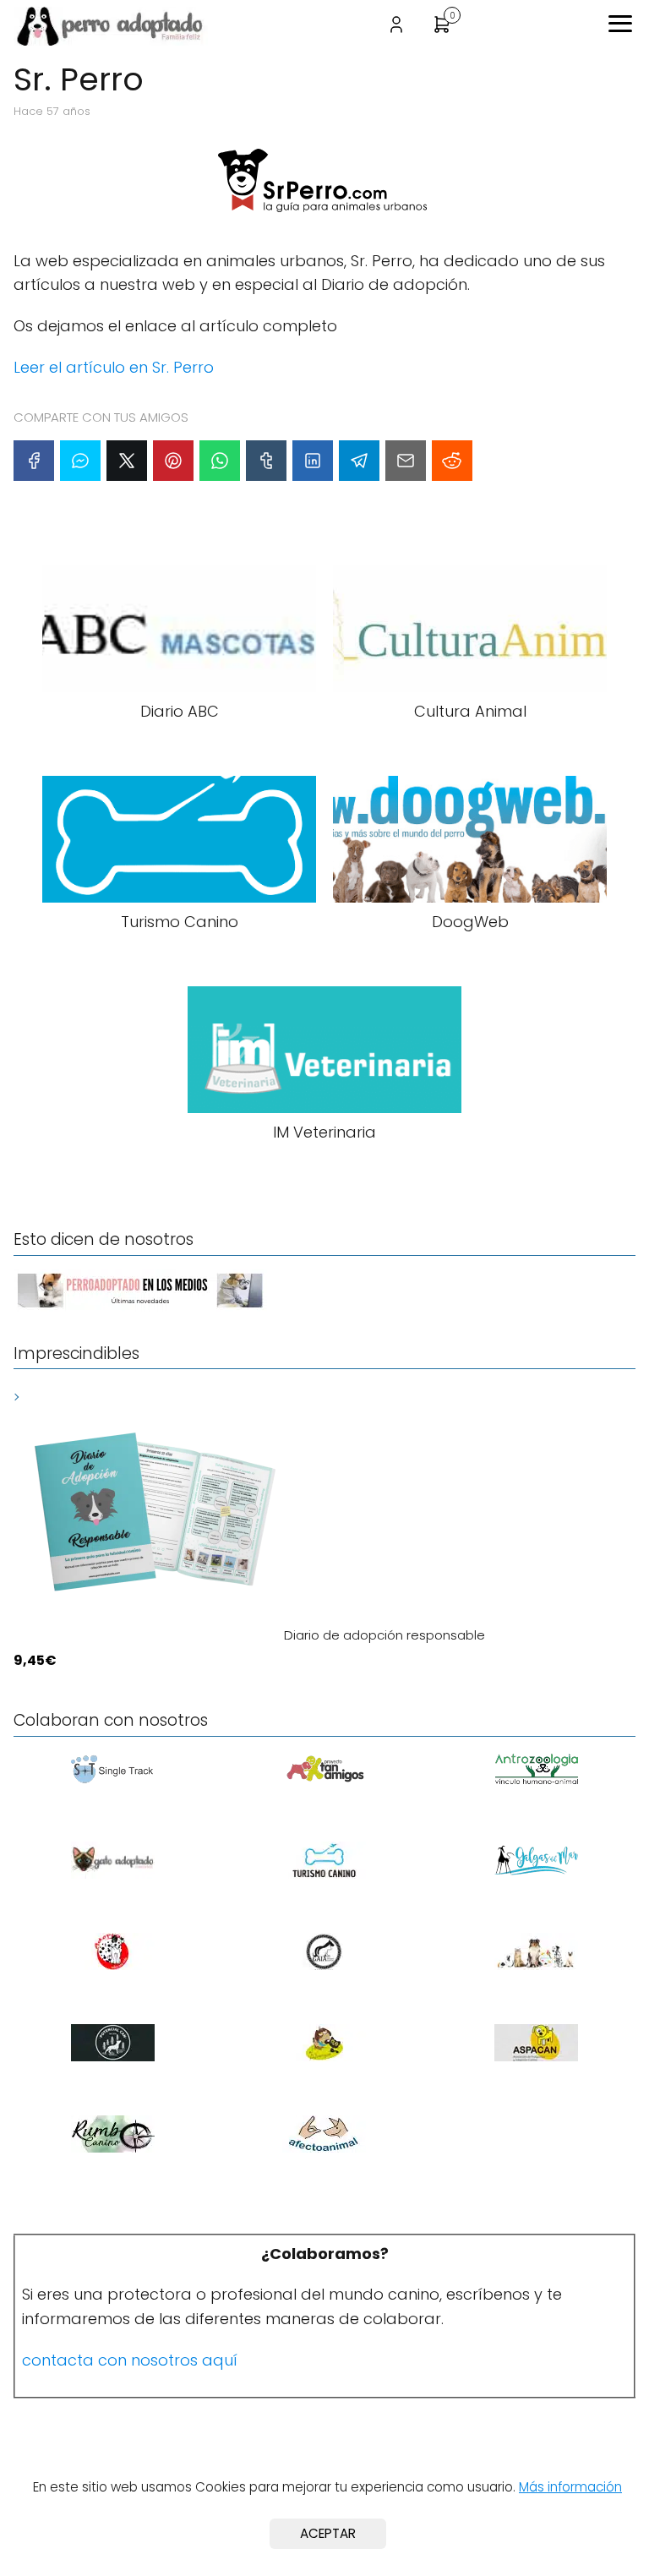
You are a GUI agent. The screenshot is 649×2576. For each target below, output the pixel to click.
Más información (570, 2487)
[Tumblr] (266, 461)
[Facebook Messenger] (80, 461)
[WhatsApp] (220, 461)
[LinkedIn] (313, 461)
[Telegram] (359, 461)
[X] (127, 461)
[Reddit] (452, 461)
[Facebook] (34, 461)
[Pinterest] (173, 461)
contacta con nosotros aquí (130, 2360)
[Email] (406, 461)
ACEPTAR (328, 2533)
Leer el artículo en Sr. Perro (114, 367)
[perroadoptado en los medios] (140, 1307)
